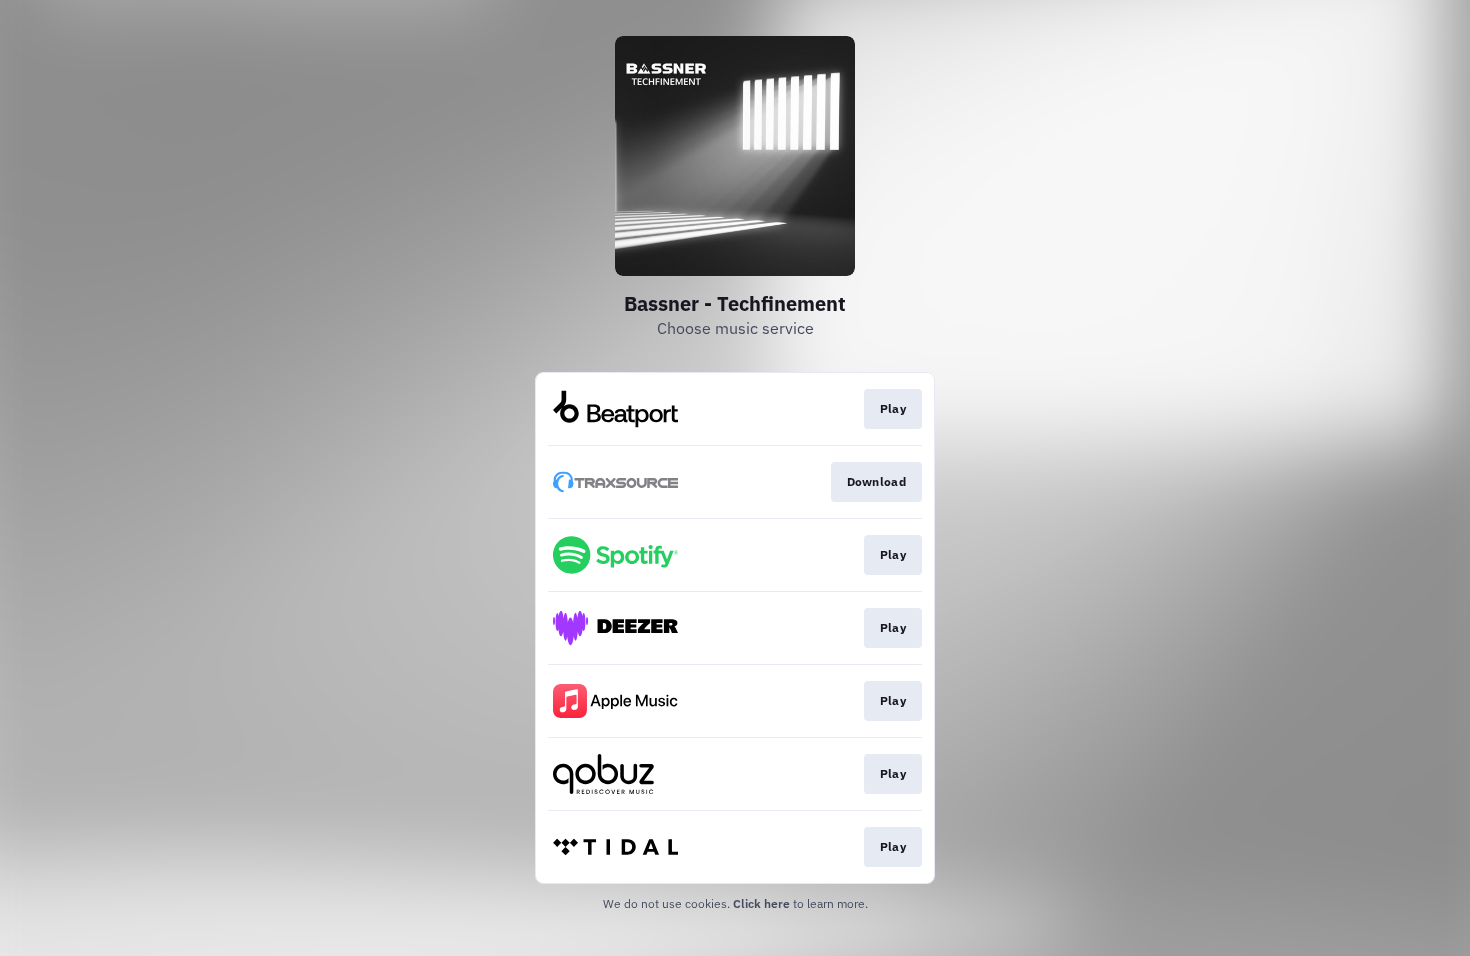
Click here (761, 903)
